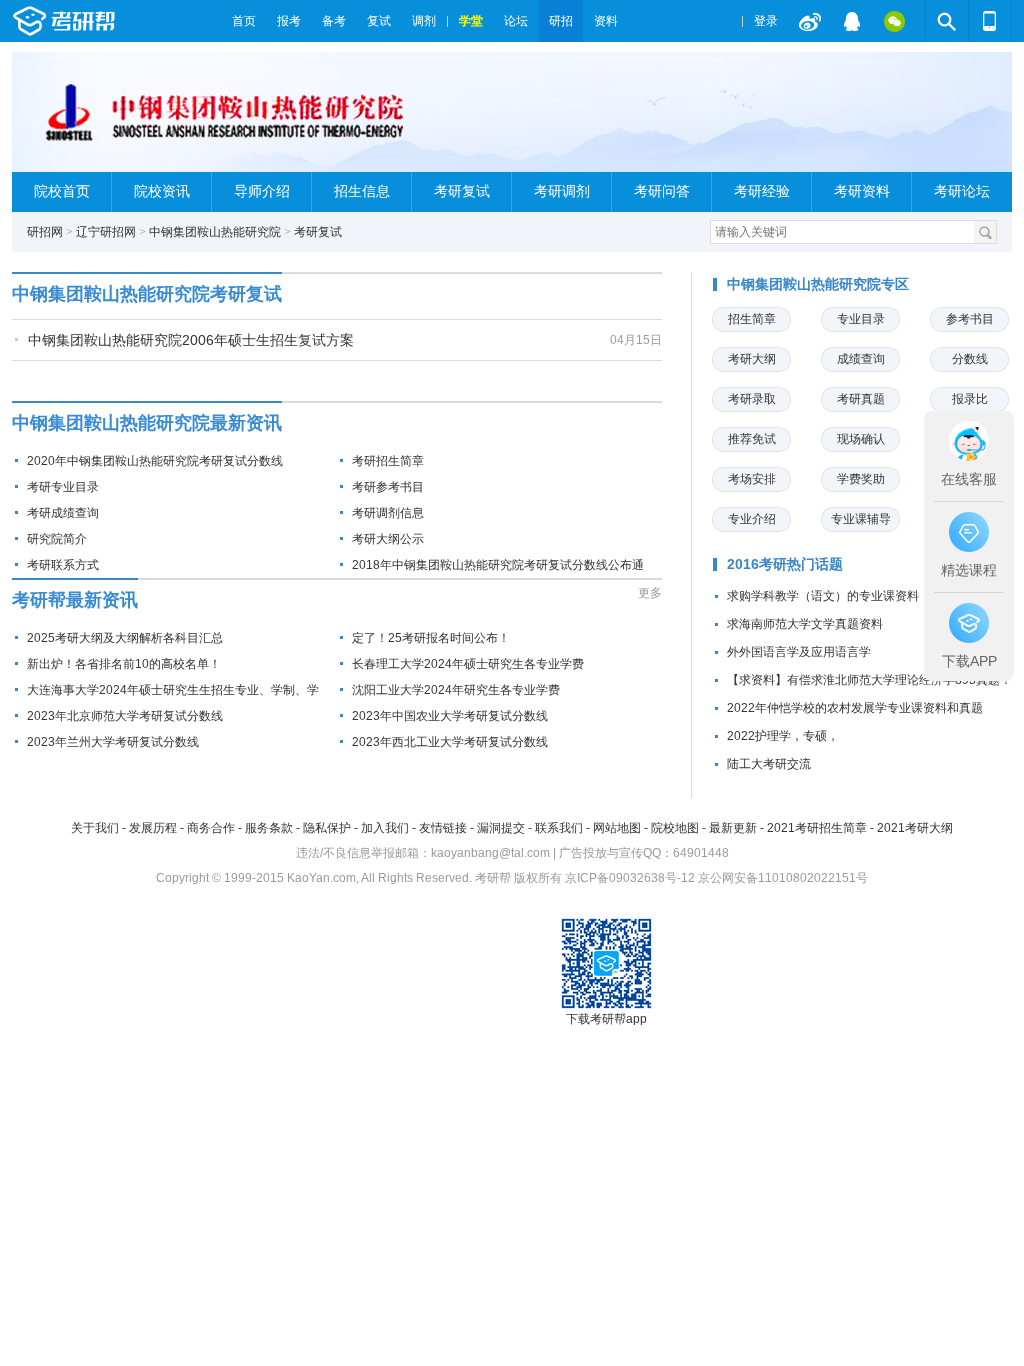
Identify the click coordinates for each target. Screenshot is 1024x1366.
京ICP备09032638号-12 (630, 878)
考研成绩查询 (63, 513)
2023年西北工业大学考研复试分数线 (450, 742)
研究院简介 (57, 539)
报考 (289, 21)
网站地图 (617, 828)
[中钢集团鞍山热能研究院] (224, 120)
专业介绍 (752, 519)
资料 (606, 21)
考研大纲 (752, 359)
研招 (561, 21)
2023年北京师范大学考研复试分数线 (125, 716)
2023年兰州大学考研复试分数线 (113, 742)
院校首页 (62, 191)
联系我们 (559, 828)
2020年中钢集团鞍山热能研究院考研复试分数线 (155, 461)
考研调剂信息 (388, 513)
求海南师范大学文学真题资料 (805, 624)
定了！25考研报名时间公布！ (431, 638)
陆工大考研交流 (769, 764)
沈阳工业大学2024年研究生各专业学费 (456, 690)
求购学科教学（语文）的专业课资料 (823, 596)
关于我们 (95, 828)
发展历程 (153, 828)
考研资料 (862, 191)
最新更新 (733, 828)
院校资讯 (162, 191)
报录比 (970, 399)
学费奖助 (861, 479)
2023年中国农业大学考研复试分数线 (450, 716)
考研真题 (861, 399)
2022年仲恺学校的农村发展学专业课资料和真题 (855, 708)
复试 (379, 21)
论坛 (516, 21)
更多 (650, 593)
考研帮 (117, 21)
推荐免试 (752, 439)
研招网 (45, 232)
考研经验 (762, 191)
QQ (852, 21)
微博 (810, 21)
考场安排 (752, 479)
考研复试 (462, 191)
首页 (244, 21)
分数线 (970, 359)
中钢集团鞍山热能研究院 (215, 232)
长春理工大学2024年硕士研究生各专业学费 (468, 664)
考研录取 (752, 399)
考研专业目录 (63, 487)
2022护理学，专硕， (783, 736)
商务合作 (211, 828)
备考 (334, 21)
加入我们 (385, 828)
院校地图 (675, 828)
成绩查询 (861, 359)
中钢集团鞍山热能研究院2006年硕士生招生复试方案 (191, 340)
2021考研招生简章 (817, 828)
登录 (766, 21)
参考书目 (970, 319)
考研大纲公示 (388, 539)
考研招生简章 (388, 461)
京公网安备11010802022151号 (783, 878)
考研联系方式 (63, 565)
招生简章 (752, 319)
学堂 (471, 21)
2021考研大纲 (915, 828)
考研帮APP (990, 21)
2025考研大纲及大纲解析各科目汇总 (125, 638)
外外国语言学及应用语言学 (799, 652)
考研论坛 (962, 191)
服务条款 (269, 828)
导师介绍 (262, 191)
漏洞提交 (501, 828)
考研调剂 (562, 191)
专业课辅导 (861, 519)
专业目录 (861, 319)
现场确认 (861, 439)
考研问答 (662, 191)
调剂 (424, 21)
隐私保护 (327, 828)
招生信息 (362, 191)
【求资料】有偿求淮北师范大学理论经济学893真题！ (869, 680)
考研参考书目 (388, 487)
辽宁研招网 (106, 232)
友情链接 (443, 828)
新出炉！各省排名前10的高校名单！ (124, 664)
